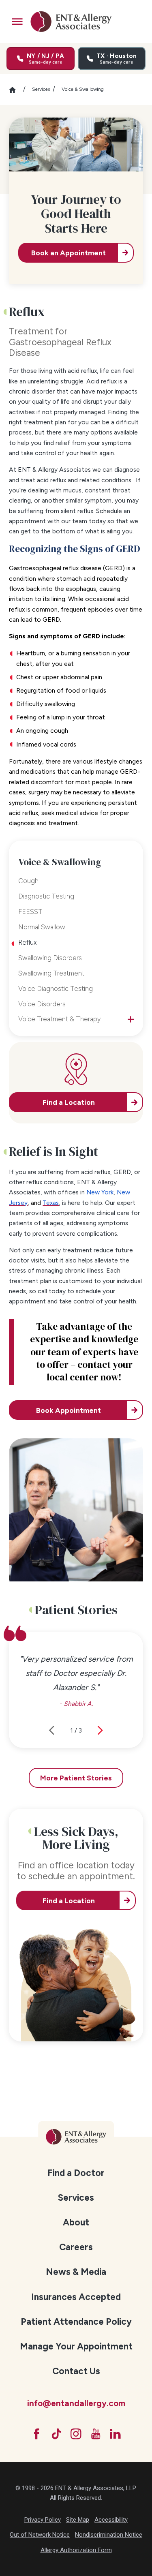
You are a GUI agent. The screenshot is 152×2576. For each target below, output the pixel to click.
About (76, 2222)
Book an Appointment (69, 253)
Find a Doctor (76, 2173)
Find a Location (69, 1901)
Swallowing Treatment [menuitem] (51, 973)
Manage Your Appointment (76, 2346)
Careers (76, 2247)
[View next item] (100, 1730)
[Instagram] (76, 2434)
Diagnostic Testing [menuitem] (46, 896)
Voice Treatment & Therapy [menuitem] (59, 1019)
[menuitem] (76, 2173)
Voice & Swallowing (83, 89)
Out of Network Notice (40, 2535)
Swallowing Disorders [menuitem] (50, 958)
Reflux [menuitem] (27, 942)
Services (41, 89)
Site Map (78, 2520)
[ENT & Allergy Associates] (71, 21)
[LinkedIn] (115, 2434)
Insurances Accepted (76, 2297)
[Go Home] (16, 90)
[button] (17, 22)
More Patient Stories (76, 1778)
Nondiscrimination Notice (109, 2535)
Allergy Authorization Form (76, 2550)
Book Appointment (69, 1410)
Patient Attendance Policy (76, 2322)
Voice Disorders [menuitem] (42, 1004)
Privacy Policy (43, 2520)
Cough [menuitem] (28, 881)
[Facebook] (37, 2434)
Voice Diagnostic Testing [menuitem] (56, 988)
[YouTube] (96, 2434)
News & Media (76, 2272)
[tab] (131, 1019)
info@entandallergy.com (76, 2403)
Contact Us (76, 2371)
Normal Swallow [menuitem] (42, 927)
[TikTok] (57, 2434)
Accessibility (111, 2520)
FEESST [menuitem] (30, 911)
